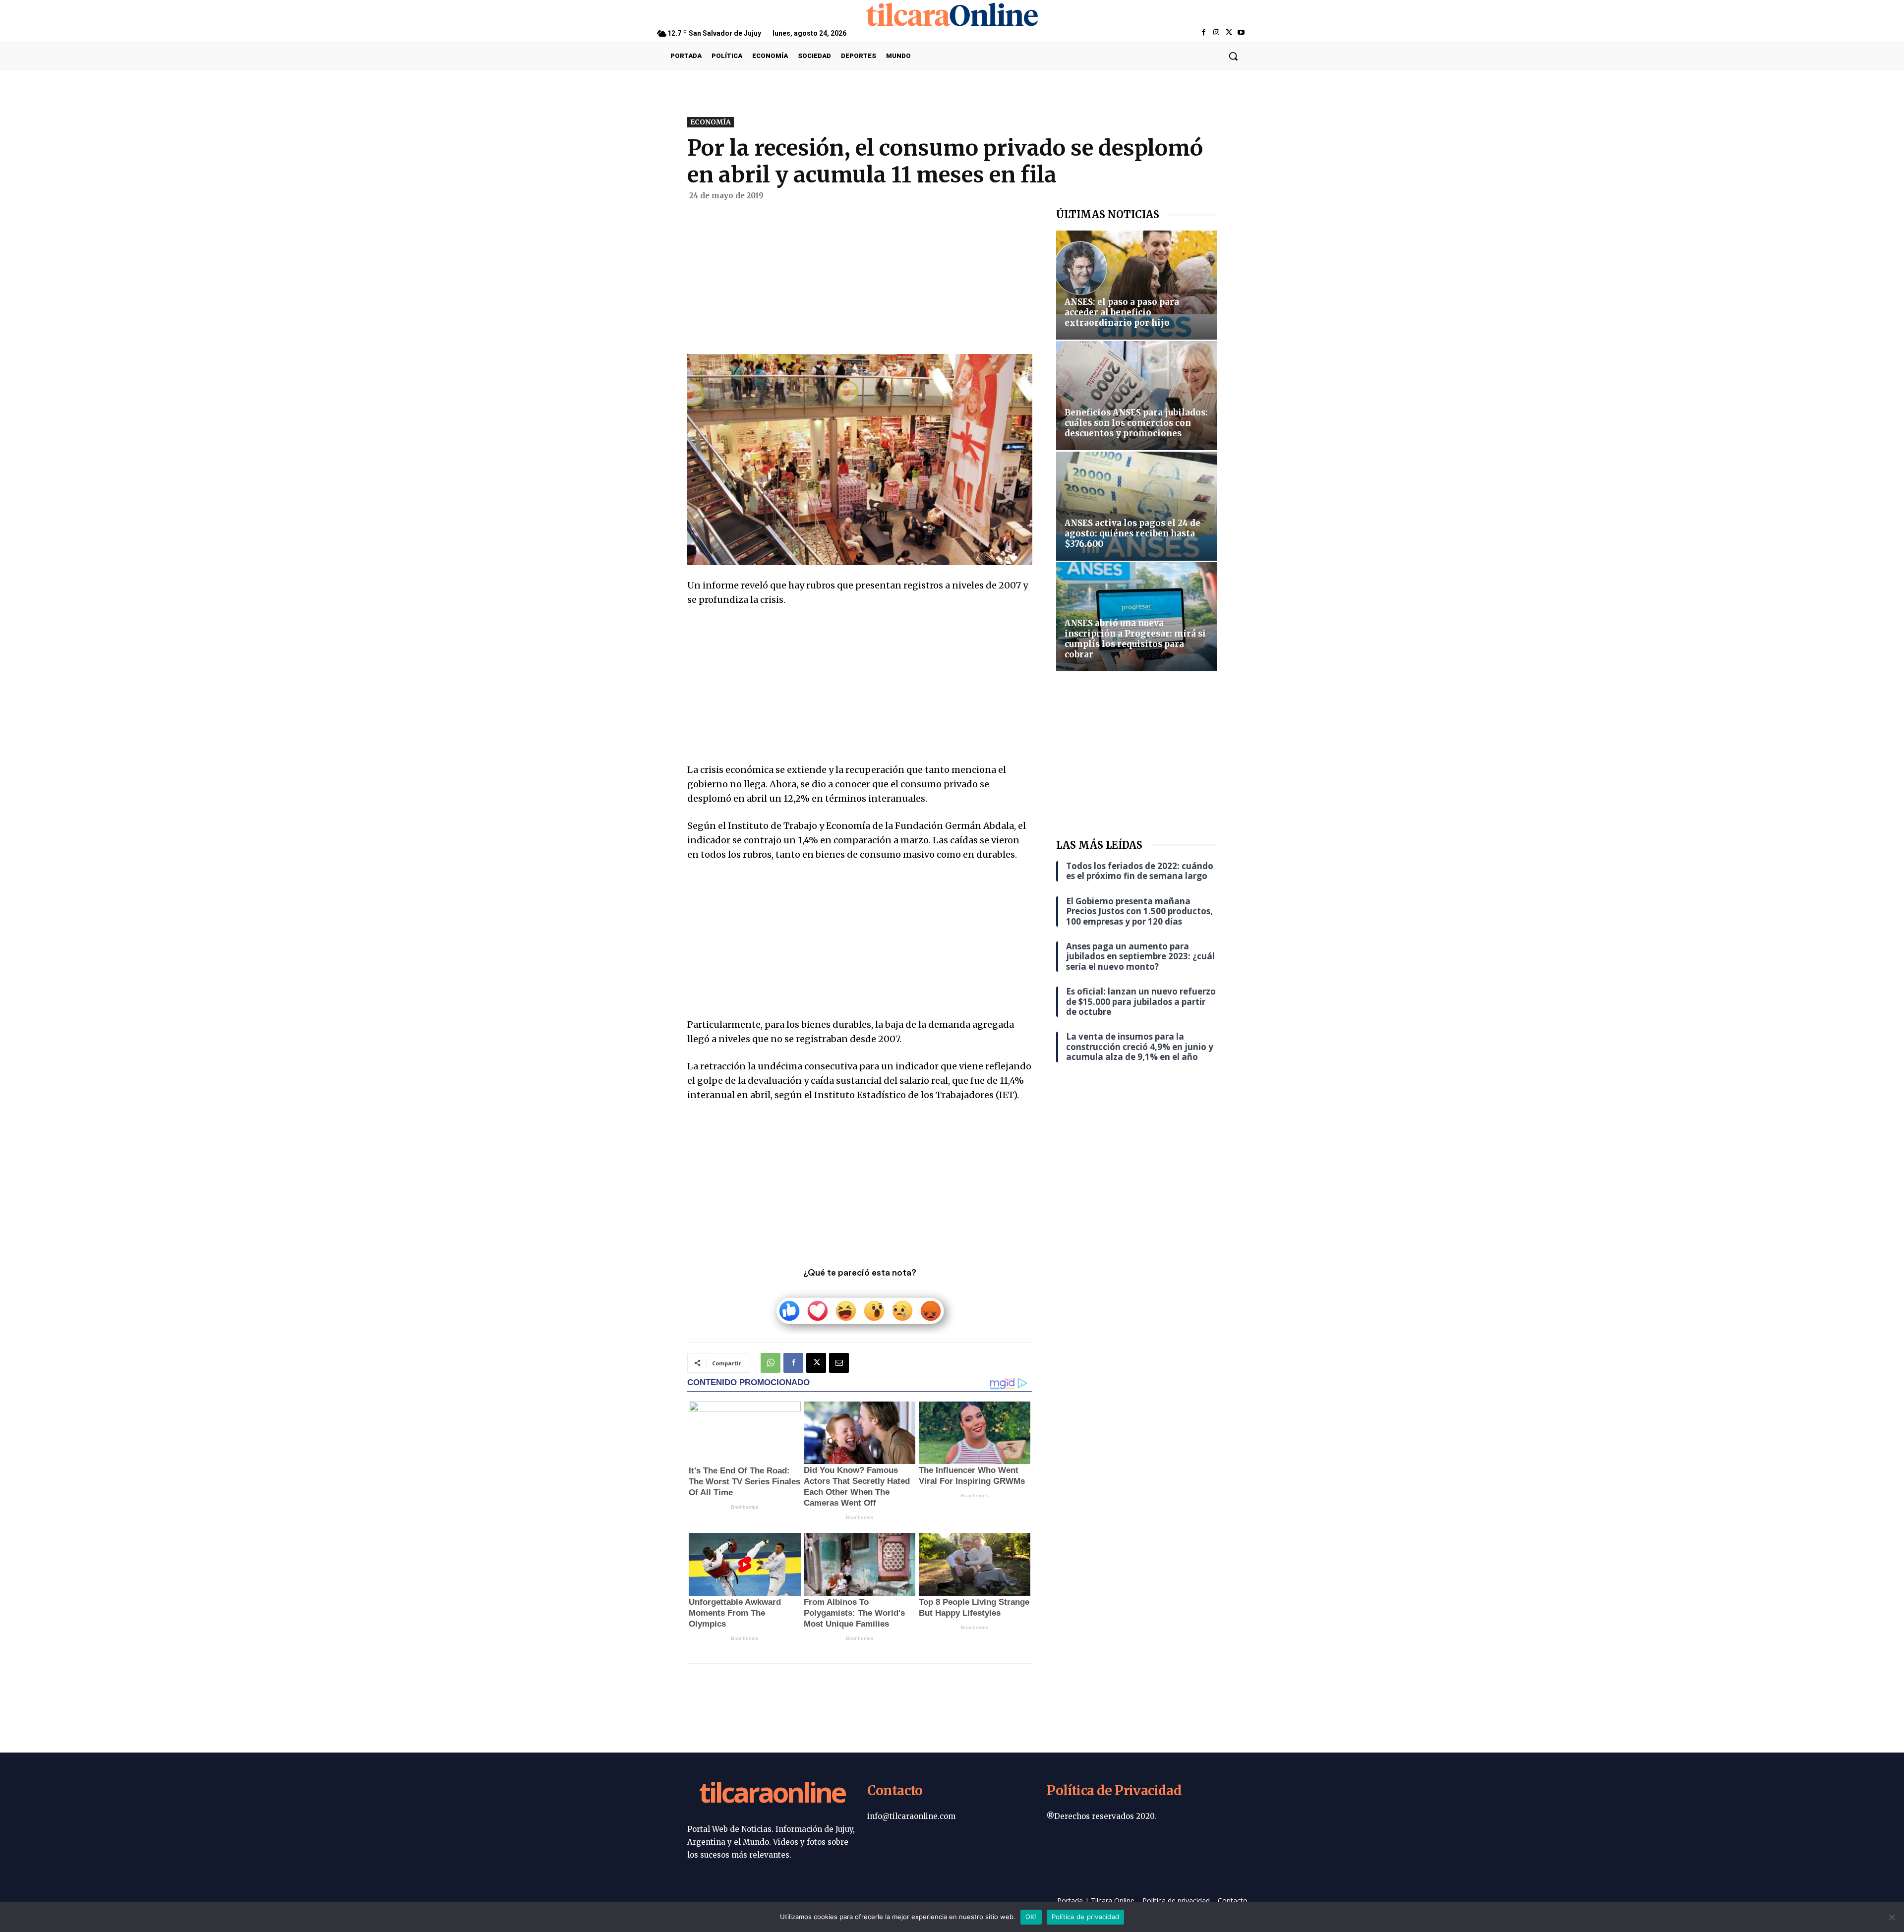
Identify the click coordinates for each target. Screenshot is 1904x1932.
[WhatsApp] (771, 1363)
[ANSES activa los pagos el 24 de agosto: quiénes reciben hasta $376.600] (1136, 506)
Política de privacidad (1086, 1917)
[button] (1233, 56)
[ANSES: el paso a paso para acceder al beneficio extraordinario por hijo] (1136, 285)
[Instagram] (1216, 33)
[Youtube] (1241, 33)
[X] (1229, 33)
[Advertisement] (860, 281)
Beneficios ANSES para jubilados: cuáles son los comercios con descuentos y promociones (1136, 423)
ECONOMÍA (711, 122)
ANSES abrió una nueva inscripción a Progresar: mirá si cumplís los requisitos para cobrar (1135, 639)
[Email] (839, 1363)
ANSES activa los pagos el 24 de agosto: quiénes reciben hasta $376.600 (1132, 533)
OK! (1031, 1917)
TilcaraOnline (772, 1794)
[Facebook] (1204, 33)
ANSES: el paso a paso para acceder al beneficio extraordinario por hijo (1122, 312)
